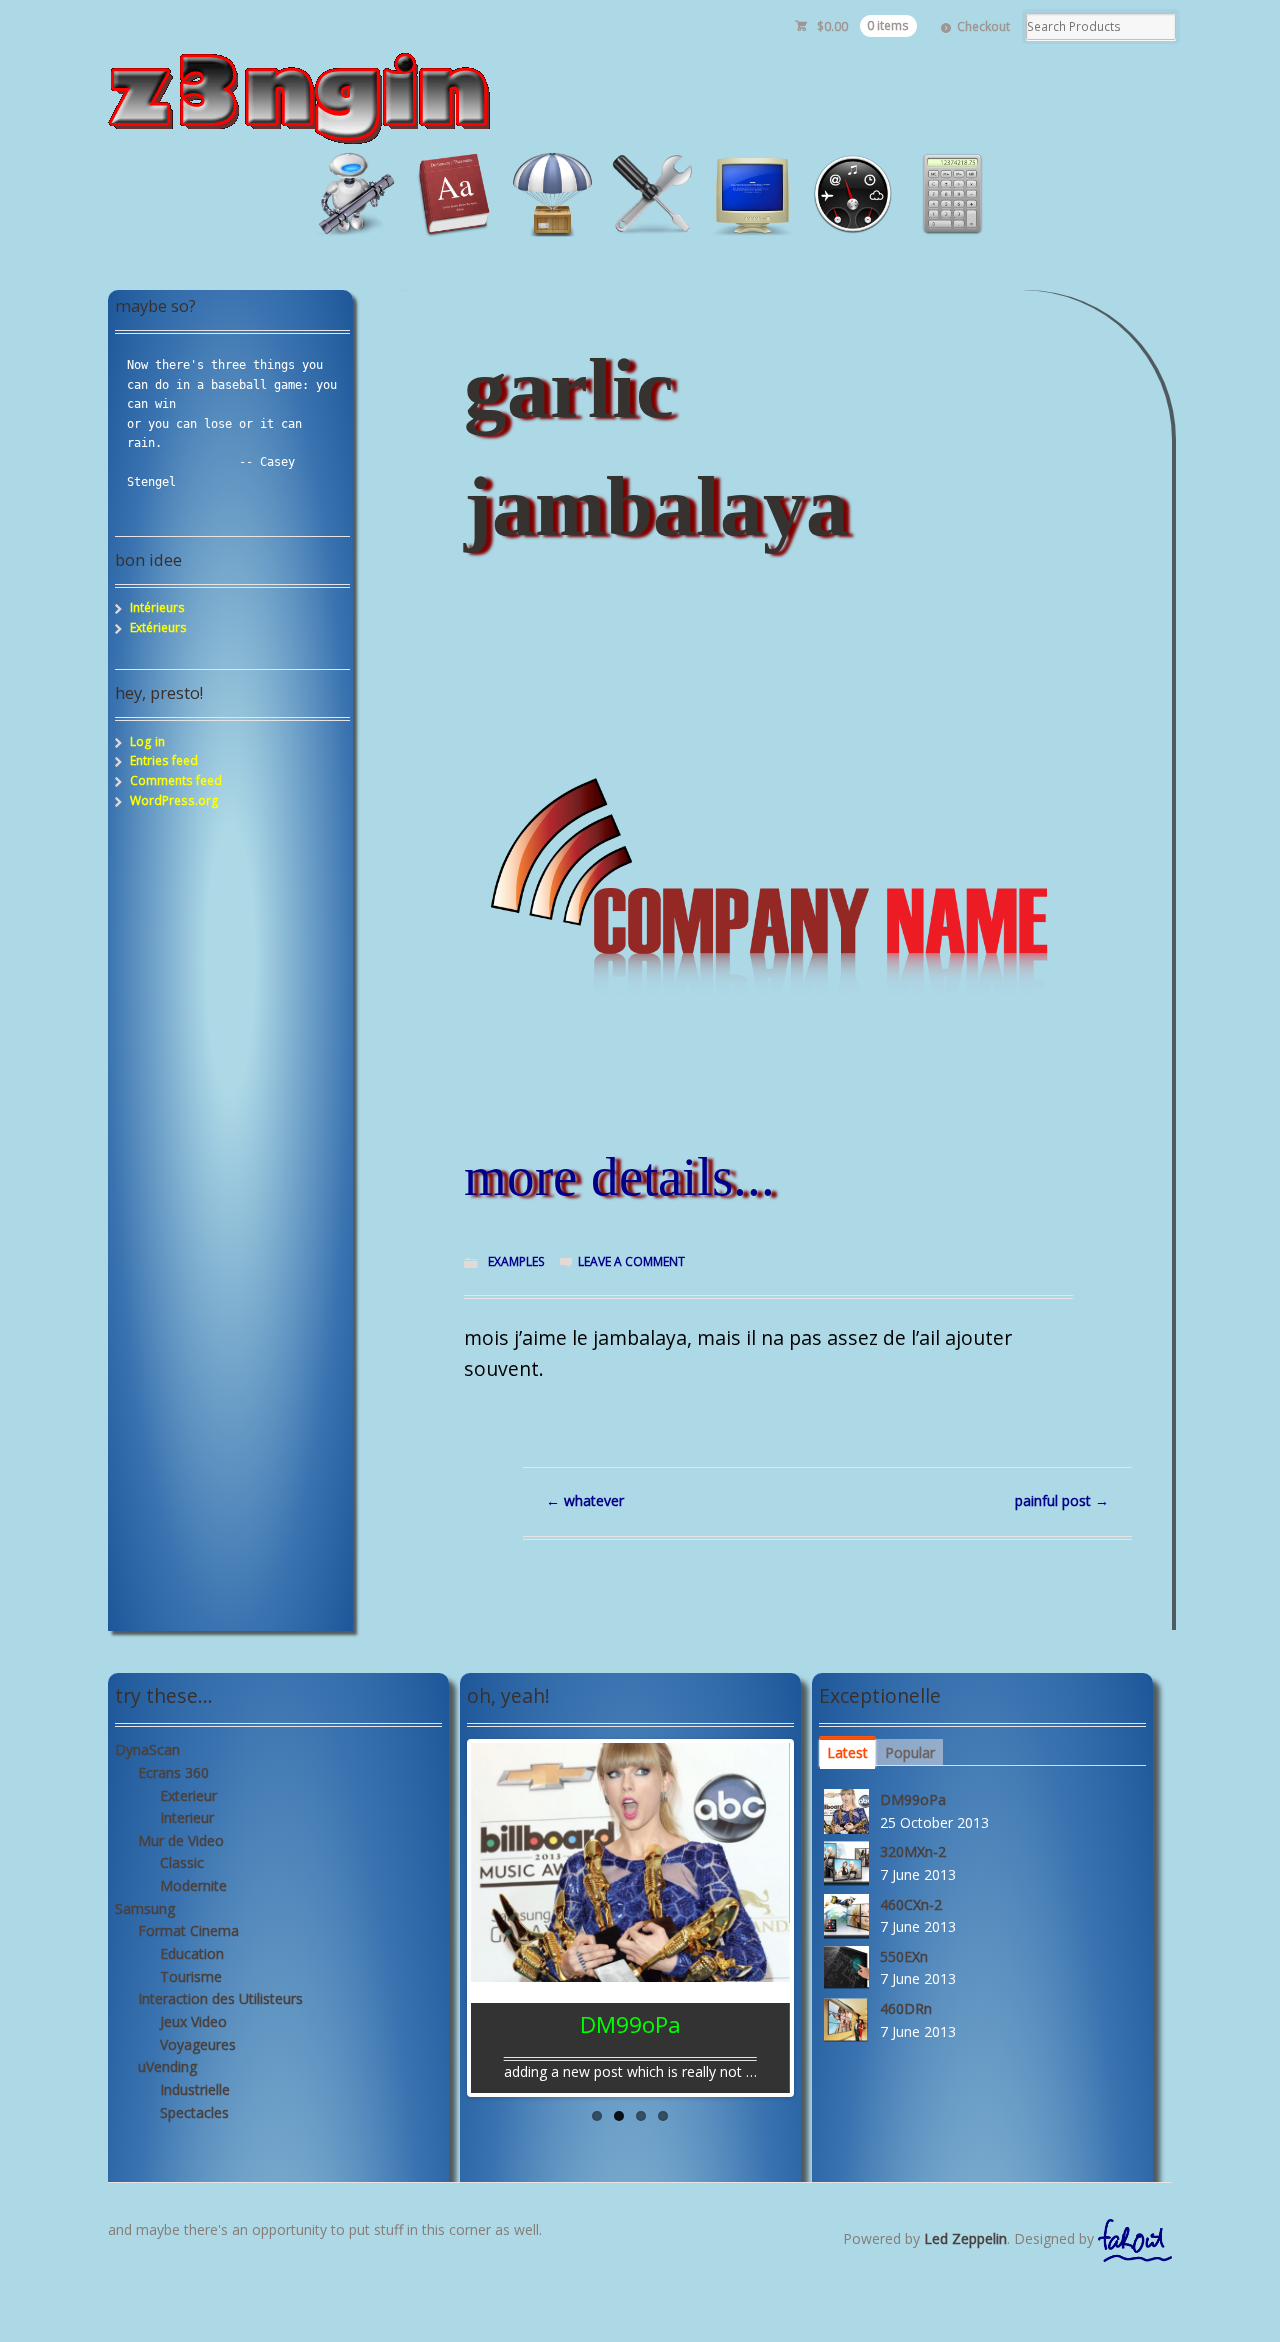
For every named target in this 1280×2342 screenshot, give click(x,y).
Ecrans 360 (173, 1772)
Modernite (193, 1885)
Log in (147, 741)
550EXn (904, 1956)
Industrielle (195, 2089)
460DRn (906, 2008)
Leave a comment (631, 1261)
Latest (847, 1752)
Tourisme (191, 1976)
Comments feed (176, 780)
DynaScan (147, 1749)
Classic (182, 1862)
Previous (450, 1913)
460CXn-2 (911, 1904)
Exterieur (188, 1795)
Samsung (145, 1908)
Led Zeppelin (965, 2238)
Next (811, 1913)
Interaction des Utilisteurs (220, 1998)
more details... (619, 1176)
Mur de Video (181, 1840)
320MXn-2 (913, 1851)
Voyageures (198, 2044)
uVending (167, 2066)
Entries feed (164, 760)
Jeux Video (193, 2021)
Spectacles (194, 2112)
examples (516, 1261)
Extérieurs (158, 627)
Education (192, 1953)
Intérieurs (157, 607)
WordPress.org (174, 800)
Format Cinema (188, 1930)
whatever (585, 1500)
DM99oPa (913, 1799)
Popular (910, 1752)
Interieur (187, 1817)
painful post (1062, 1500)
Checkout (983, 26)
